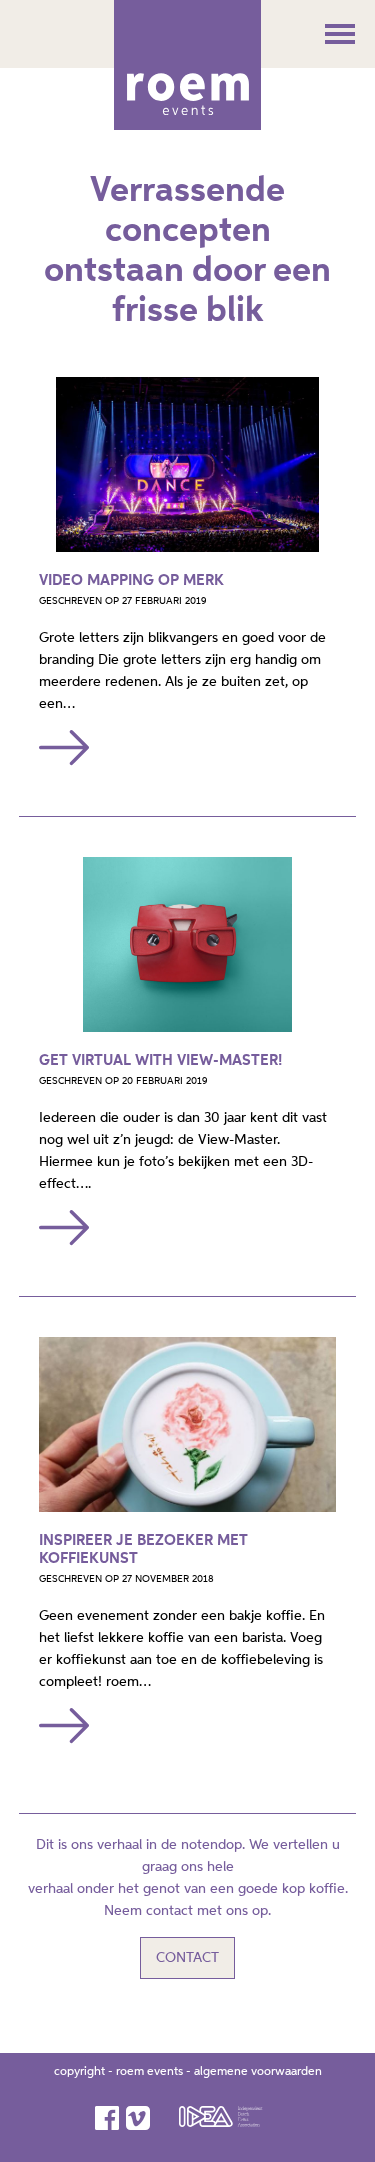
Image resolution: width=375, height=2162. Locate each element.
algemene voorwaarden (258, 2072)
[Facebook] (108, 2118)
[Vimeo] (139, 2118)
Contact (187, 1958)
